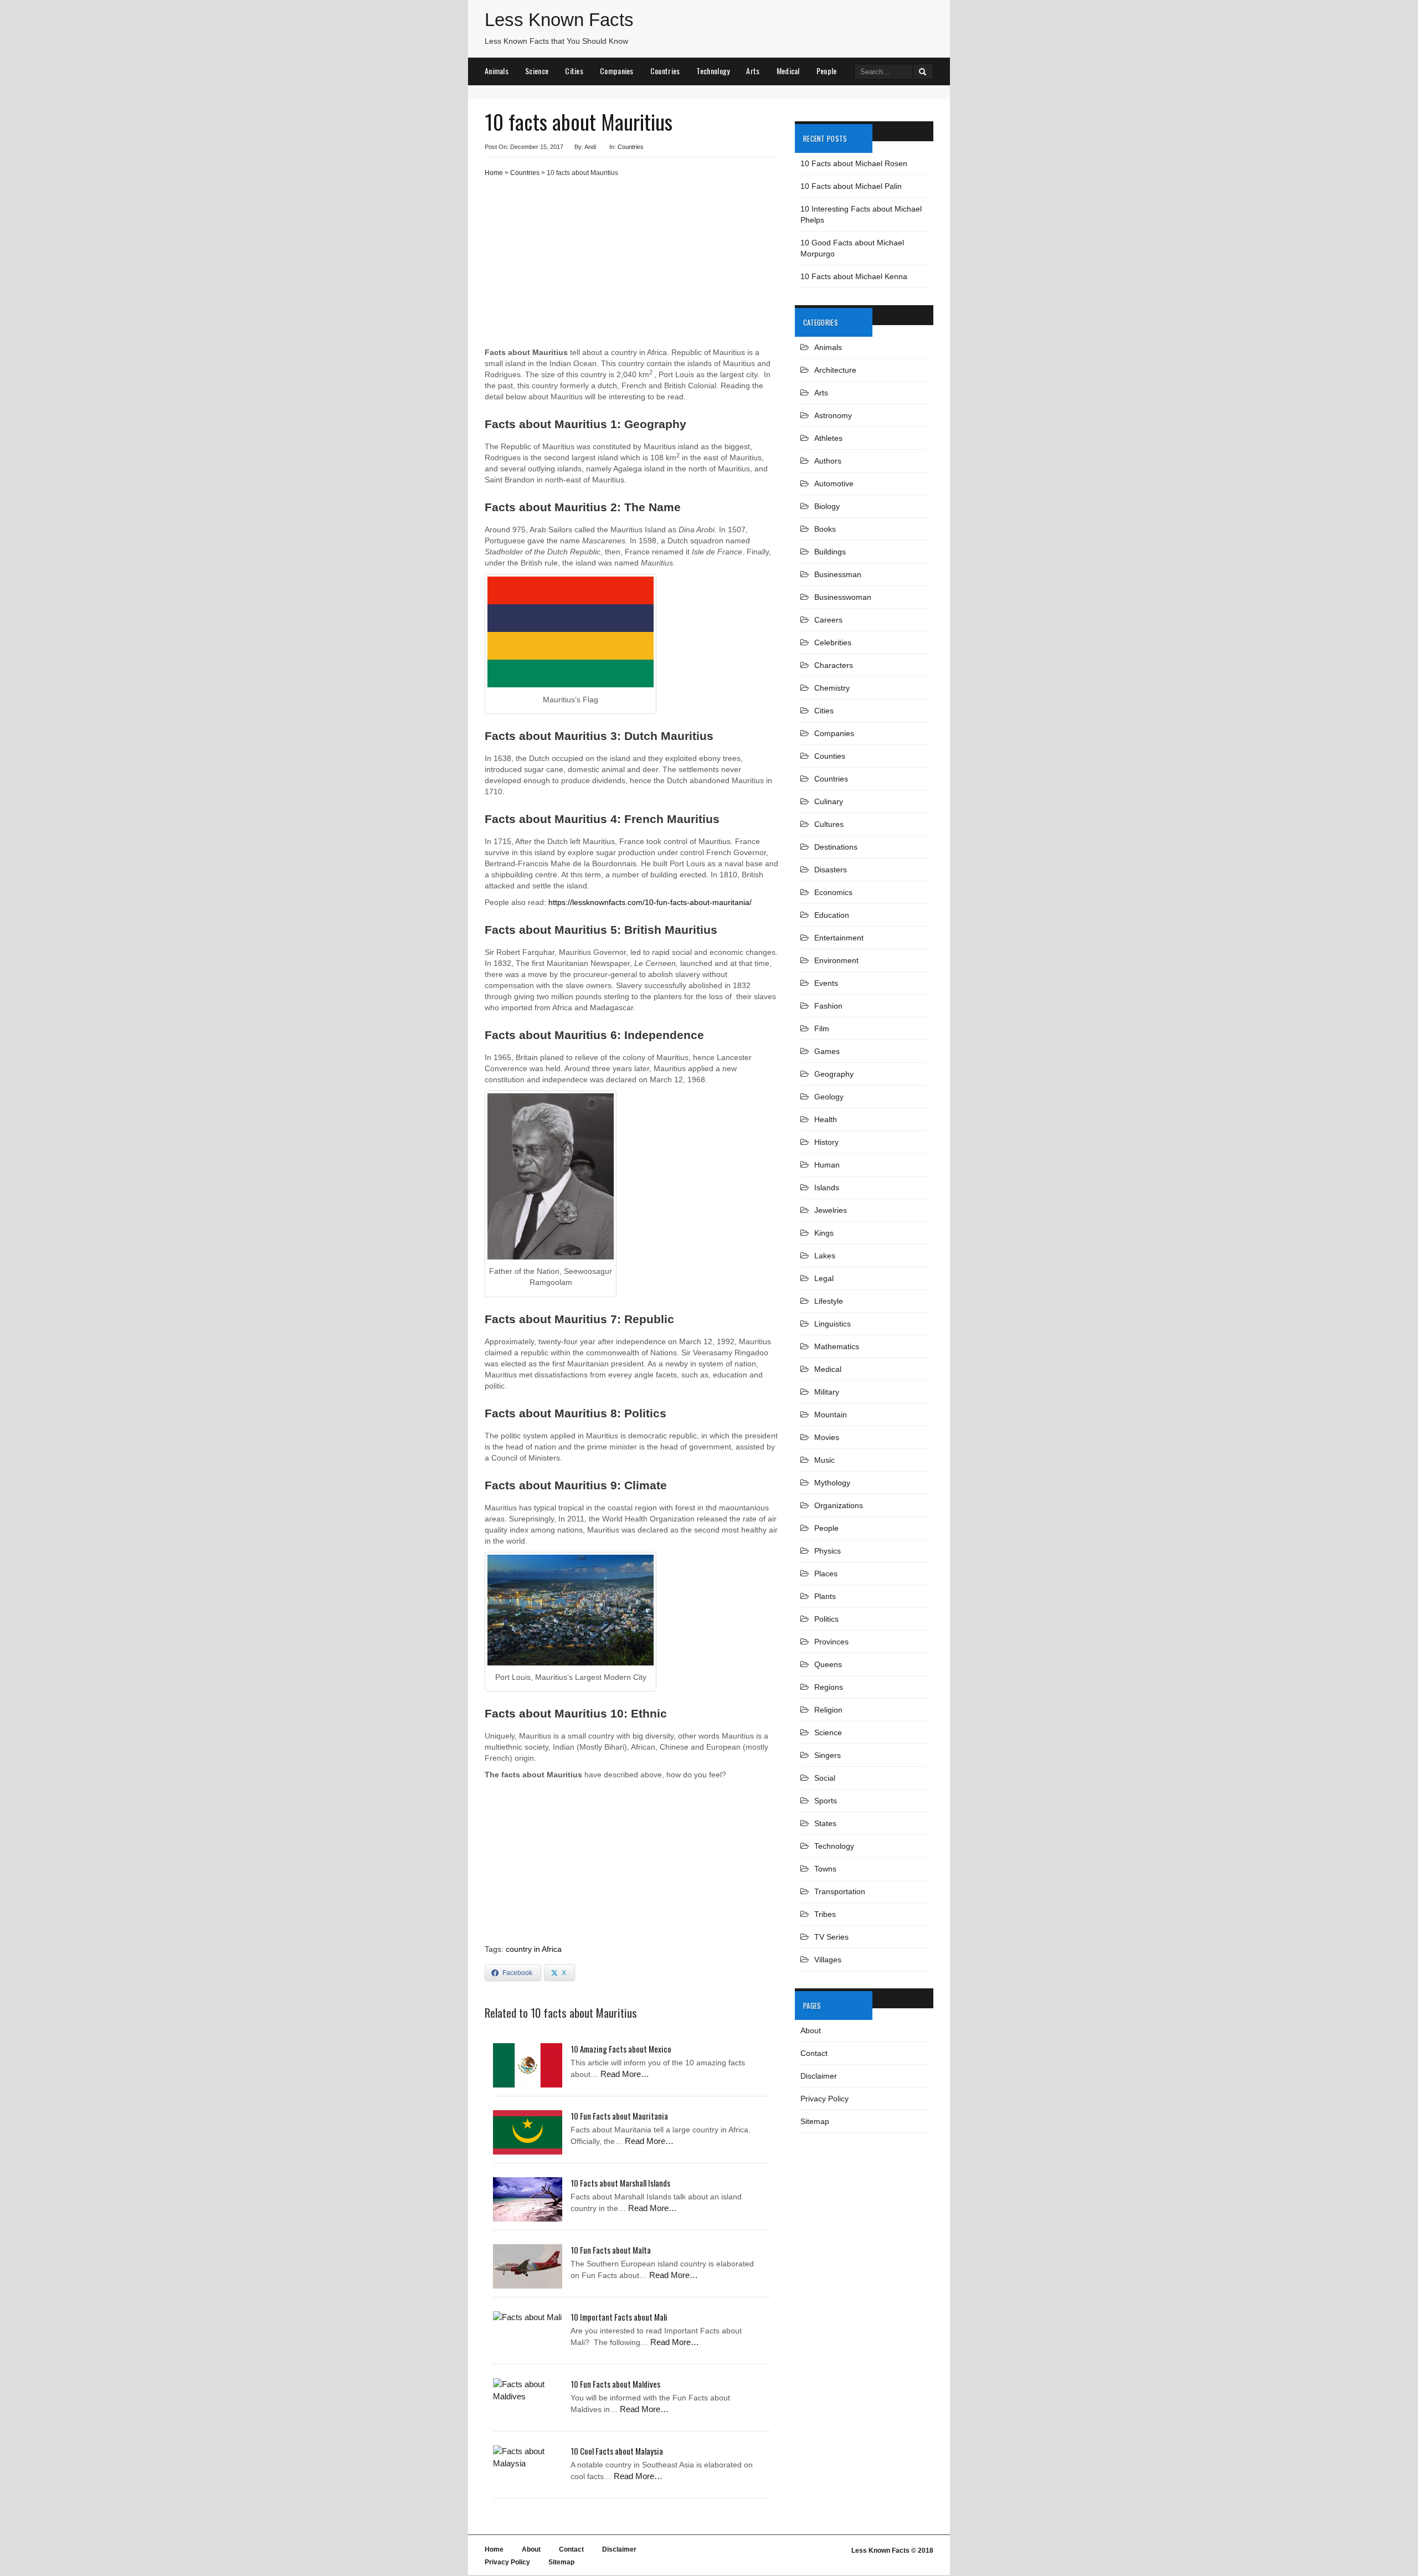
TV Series (831, 1937)
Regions (829, 1687)
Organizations (839, 1505)
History (826, 1142)
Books (825, 529)
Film (822, 1029)
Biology (827, 506)
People (827, 71)
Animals (497, 71)
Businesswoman (843, 597)
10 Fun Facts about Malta (611, 2250)
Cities (574, 71)
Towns (825, 1869)
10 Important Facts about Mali (619, 2317)
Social (825, 1778)
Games (827, 1051)
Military (827, 1392)
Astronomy (833, 415)
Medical (788, 71)
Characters (834, 665)
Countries (665, 71)
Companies (617, 71)
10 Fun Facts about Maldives (615, 2384)
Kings (824, 1233)
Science (537, 71)
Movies (827, 1437)
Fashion (828, 1006)
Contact (814, 2053)
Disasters (831, 870)
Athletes (828, 438)
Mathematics (837, 1346)
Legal (824, 1278)
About (811, 2030)
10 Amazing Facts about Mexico (621, 2049)
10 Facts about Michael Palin (851, 186)
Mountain (831, 1415)
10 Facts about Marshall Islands (620, 2183)
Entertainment (839, 938)
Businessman (838, 574)
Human (827, 1165)
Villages (828, 1960)
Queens (828, 1664)
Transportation (840, 1891)
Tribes (825, 1914)
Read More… (625, 2074)
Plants (825, 1596)
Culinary (829, 801)
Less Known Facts (559, 20)
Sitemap (815, 2121)
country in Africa (534, 1949)
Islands (827, 1187)
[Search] (923, 72)
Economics (833, 892)
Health (826, 1119)
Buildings (830, 552)
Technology (713, 71)
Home (494, 173)
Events (826, 983)
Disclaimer (819, 2076)
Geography (834, 1074)
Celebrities (833, 642)
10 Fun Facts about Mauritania (619, 2116)
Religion (828, 1710)
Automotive (834, 484)
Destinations (836, 847)
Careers (828, 620)
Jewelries (831, 1210)
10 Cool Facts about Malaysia (617, 2451)
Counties (830, 756)
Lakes (825, 1256)
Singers (828, 1755)
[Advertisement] (631, 266)
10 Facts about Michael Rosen (854, 163)
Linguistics (833, 1324)
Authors (828, 461)
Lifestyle (829, 1301)
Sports (826, 1801)
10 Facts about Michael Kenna (854, 276)
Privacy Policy (824, 2099)
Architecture (835, 370)
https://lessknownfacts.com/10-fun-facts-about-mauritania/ (650, 902)
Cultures (829, 824)
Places (826, 1574)
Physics (828, 1551)
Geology (829, 1097)
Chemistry (832, 688)
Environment (836, 960)
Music (824, 1460)
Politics (826, 1619)
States (825, 1823)
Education (832, 915)
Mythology (832, 1483)
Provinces (831, 1642)
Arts (753, 71)
